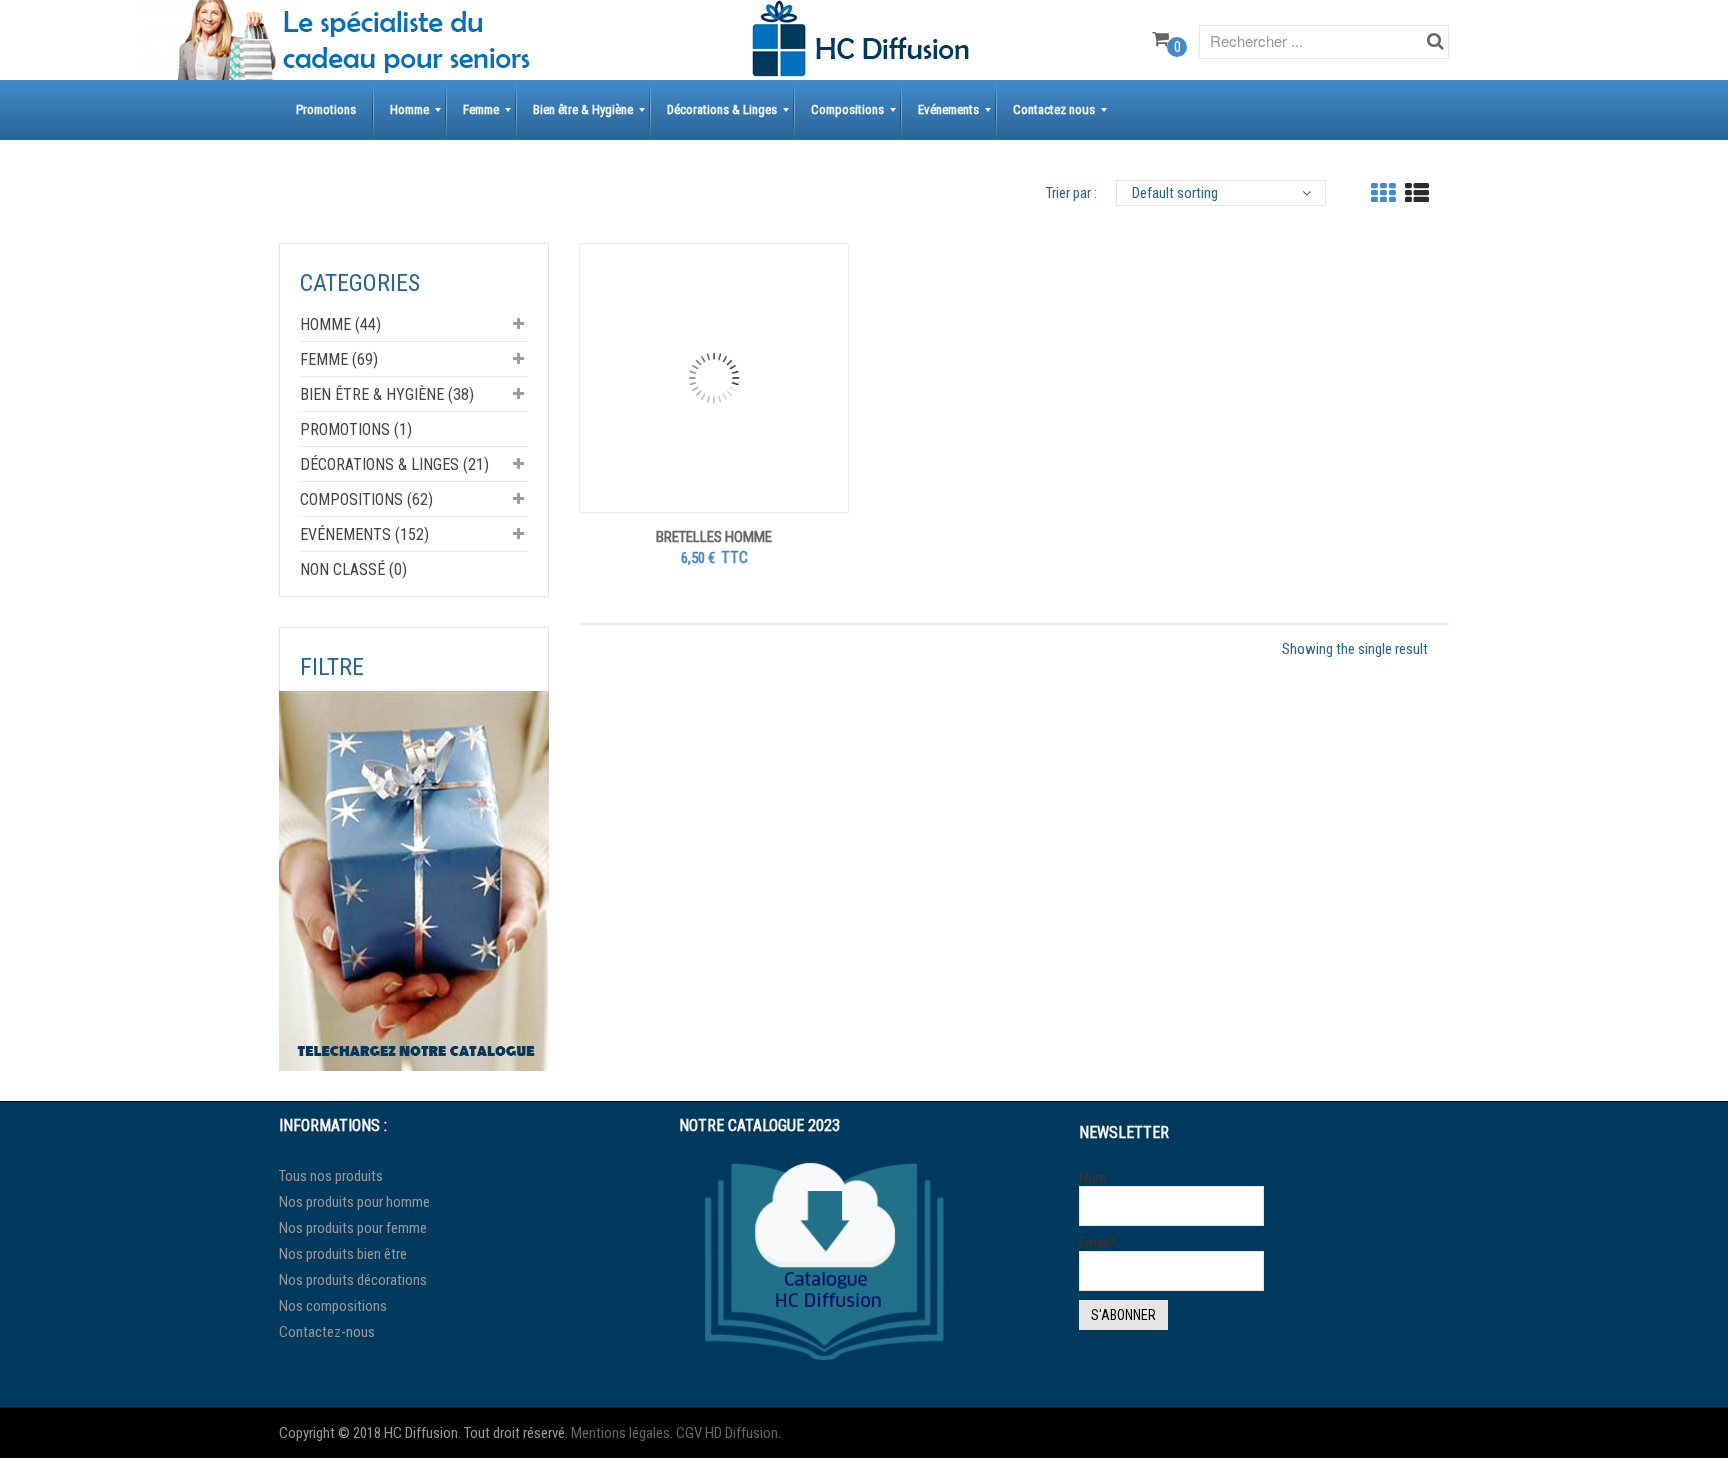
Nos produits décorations (353, 1280)
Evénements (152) (364, 534)
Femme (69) (339, 359)
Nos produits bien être (343, 1254)
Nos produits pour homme (354, 1202)
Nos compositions (333, 1306)
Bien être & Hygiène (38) (387, 394)
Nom (1093, 1178)
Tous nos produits (331, 1176)
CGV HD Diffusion (727, 1433)
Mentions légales (620, 1433)
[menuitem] (326, 110)
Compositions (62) (366, 499)
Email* (1098, 1243)
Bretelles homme (714, 537)
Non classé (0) (353, 569)
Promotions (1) (356, 429)
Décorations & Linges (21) (394, 464)
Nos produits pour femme (353, 1228)
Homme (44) (340, 324)
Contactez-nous (327, 1332)
